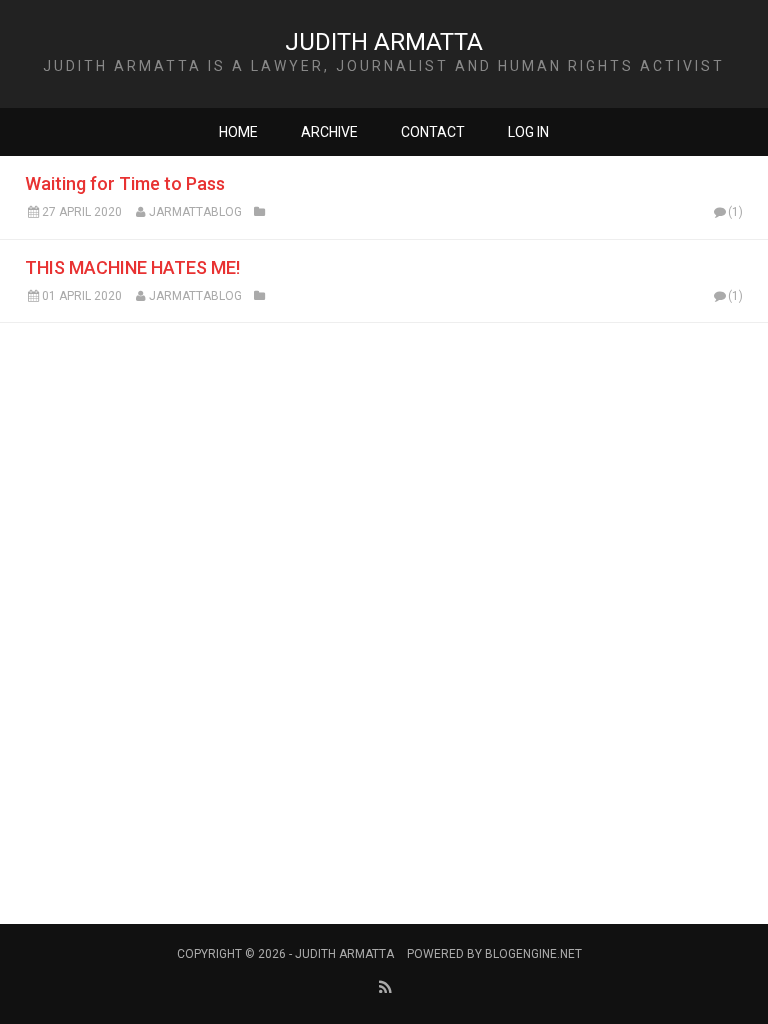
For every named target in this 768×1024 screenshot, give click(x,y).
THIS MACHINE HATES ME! (132, 267)
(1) (735, 212)
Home (238, 132)
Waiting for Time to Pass (125, 183)
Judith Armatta (384, 42)
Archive (329, 132)
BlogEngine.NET (533, 954)
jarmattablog (195, 212)
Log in (528, 132)
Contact (433, 132)
